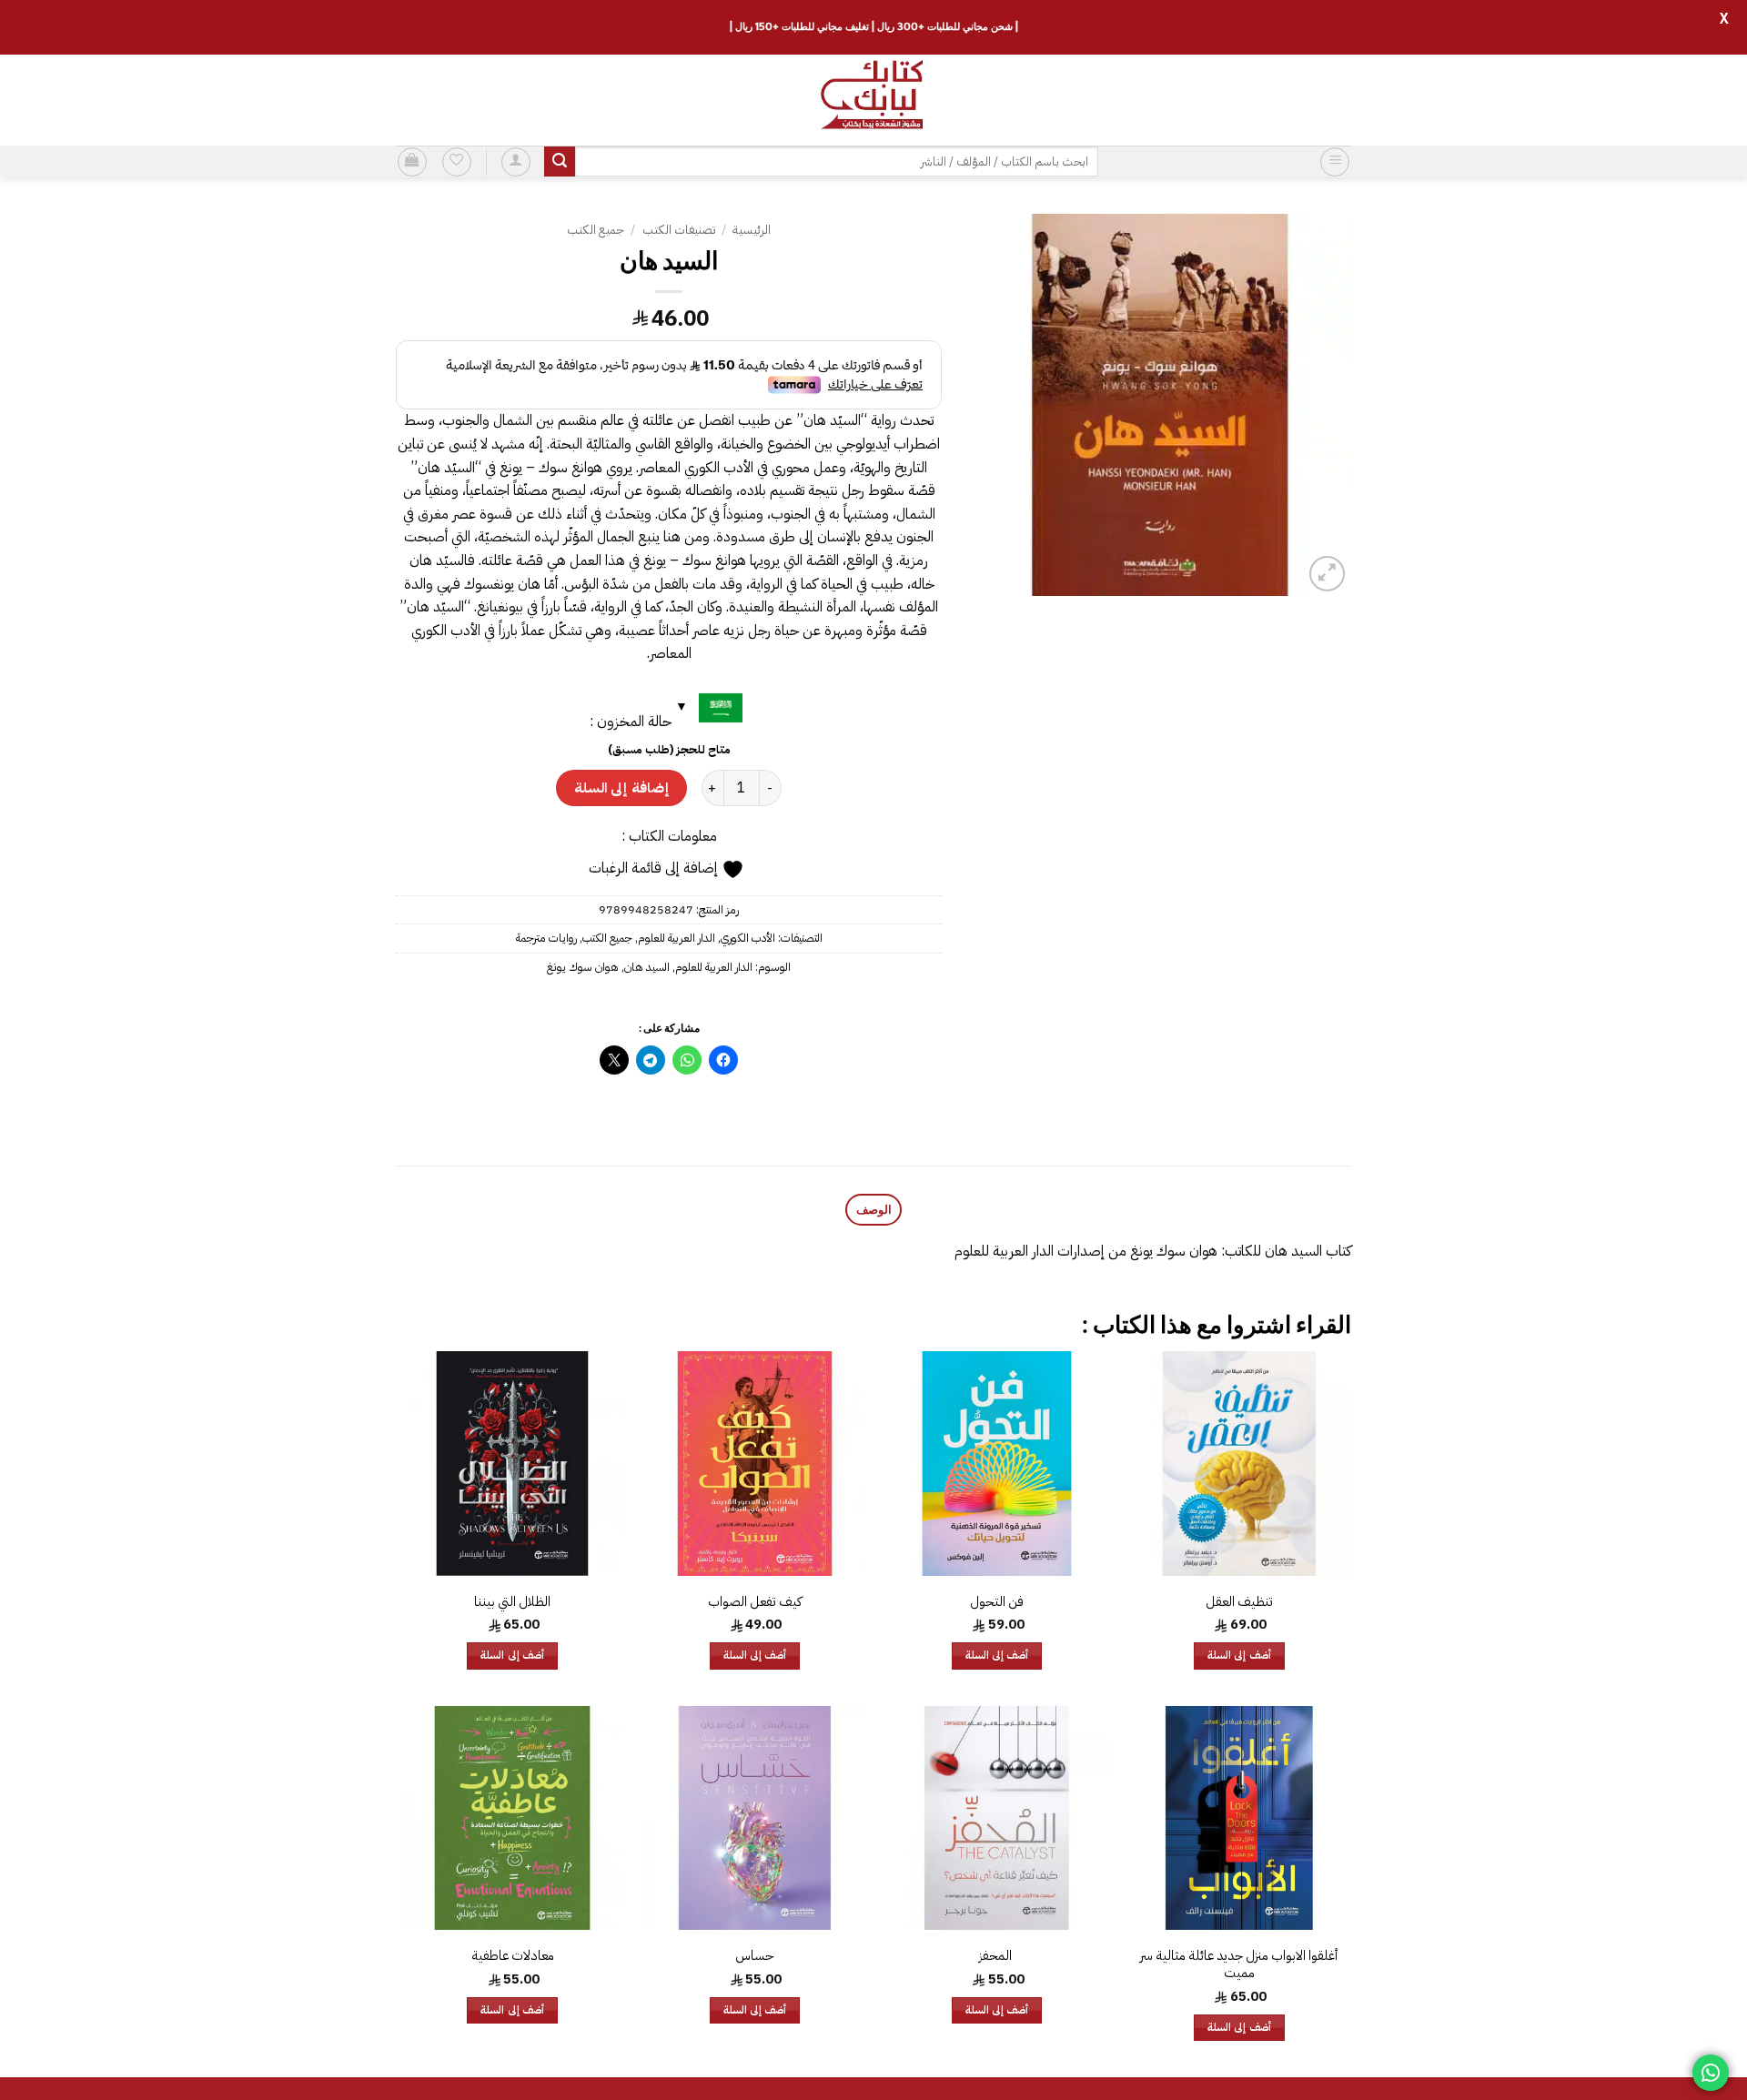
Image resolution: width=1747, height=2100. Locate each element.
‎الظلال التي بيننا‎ (512, 1602)
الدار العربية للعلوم (677, 938)
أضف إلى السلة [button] (1239, 1656)
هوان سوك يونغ (583, 967)
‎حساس (755, 1956)
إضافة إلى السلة (621, 787)
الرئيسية (752, 230)
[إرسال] (560, 162)
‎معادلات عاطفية (513, 1956)
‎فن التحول (997, 1602)
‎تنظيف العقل (1239, 1602)
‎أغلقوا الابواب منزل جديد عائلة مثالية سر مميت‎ (1239, 1964)
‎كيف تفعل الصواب (755, 1602)
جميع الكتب (596, 230)
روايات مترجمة (546, 938)
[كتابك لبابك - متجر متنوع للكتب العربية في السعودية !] (873, 100)
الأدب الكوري (748, 938)
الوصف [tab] (874, 1209)
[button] (1335, 162)
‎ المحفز (997, 1956)
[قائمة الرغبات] (457, 162)
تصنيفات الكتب (679, 230)
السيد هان (647, 967)
